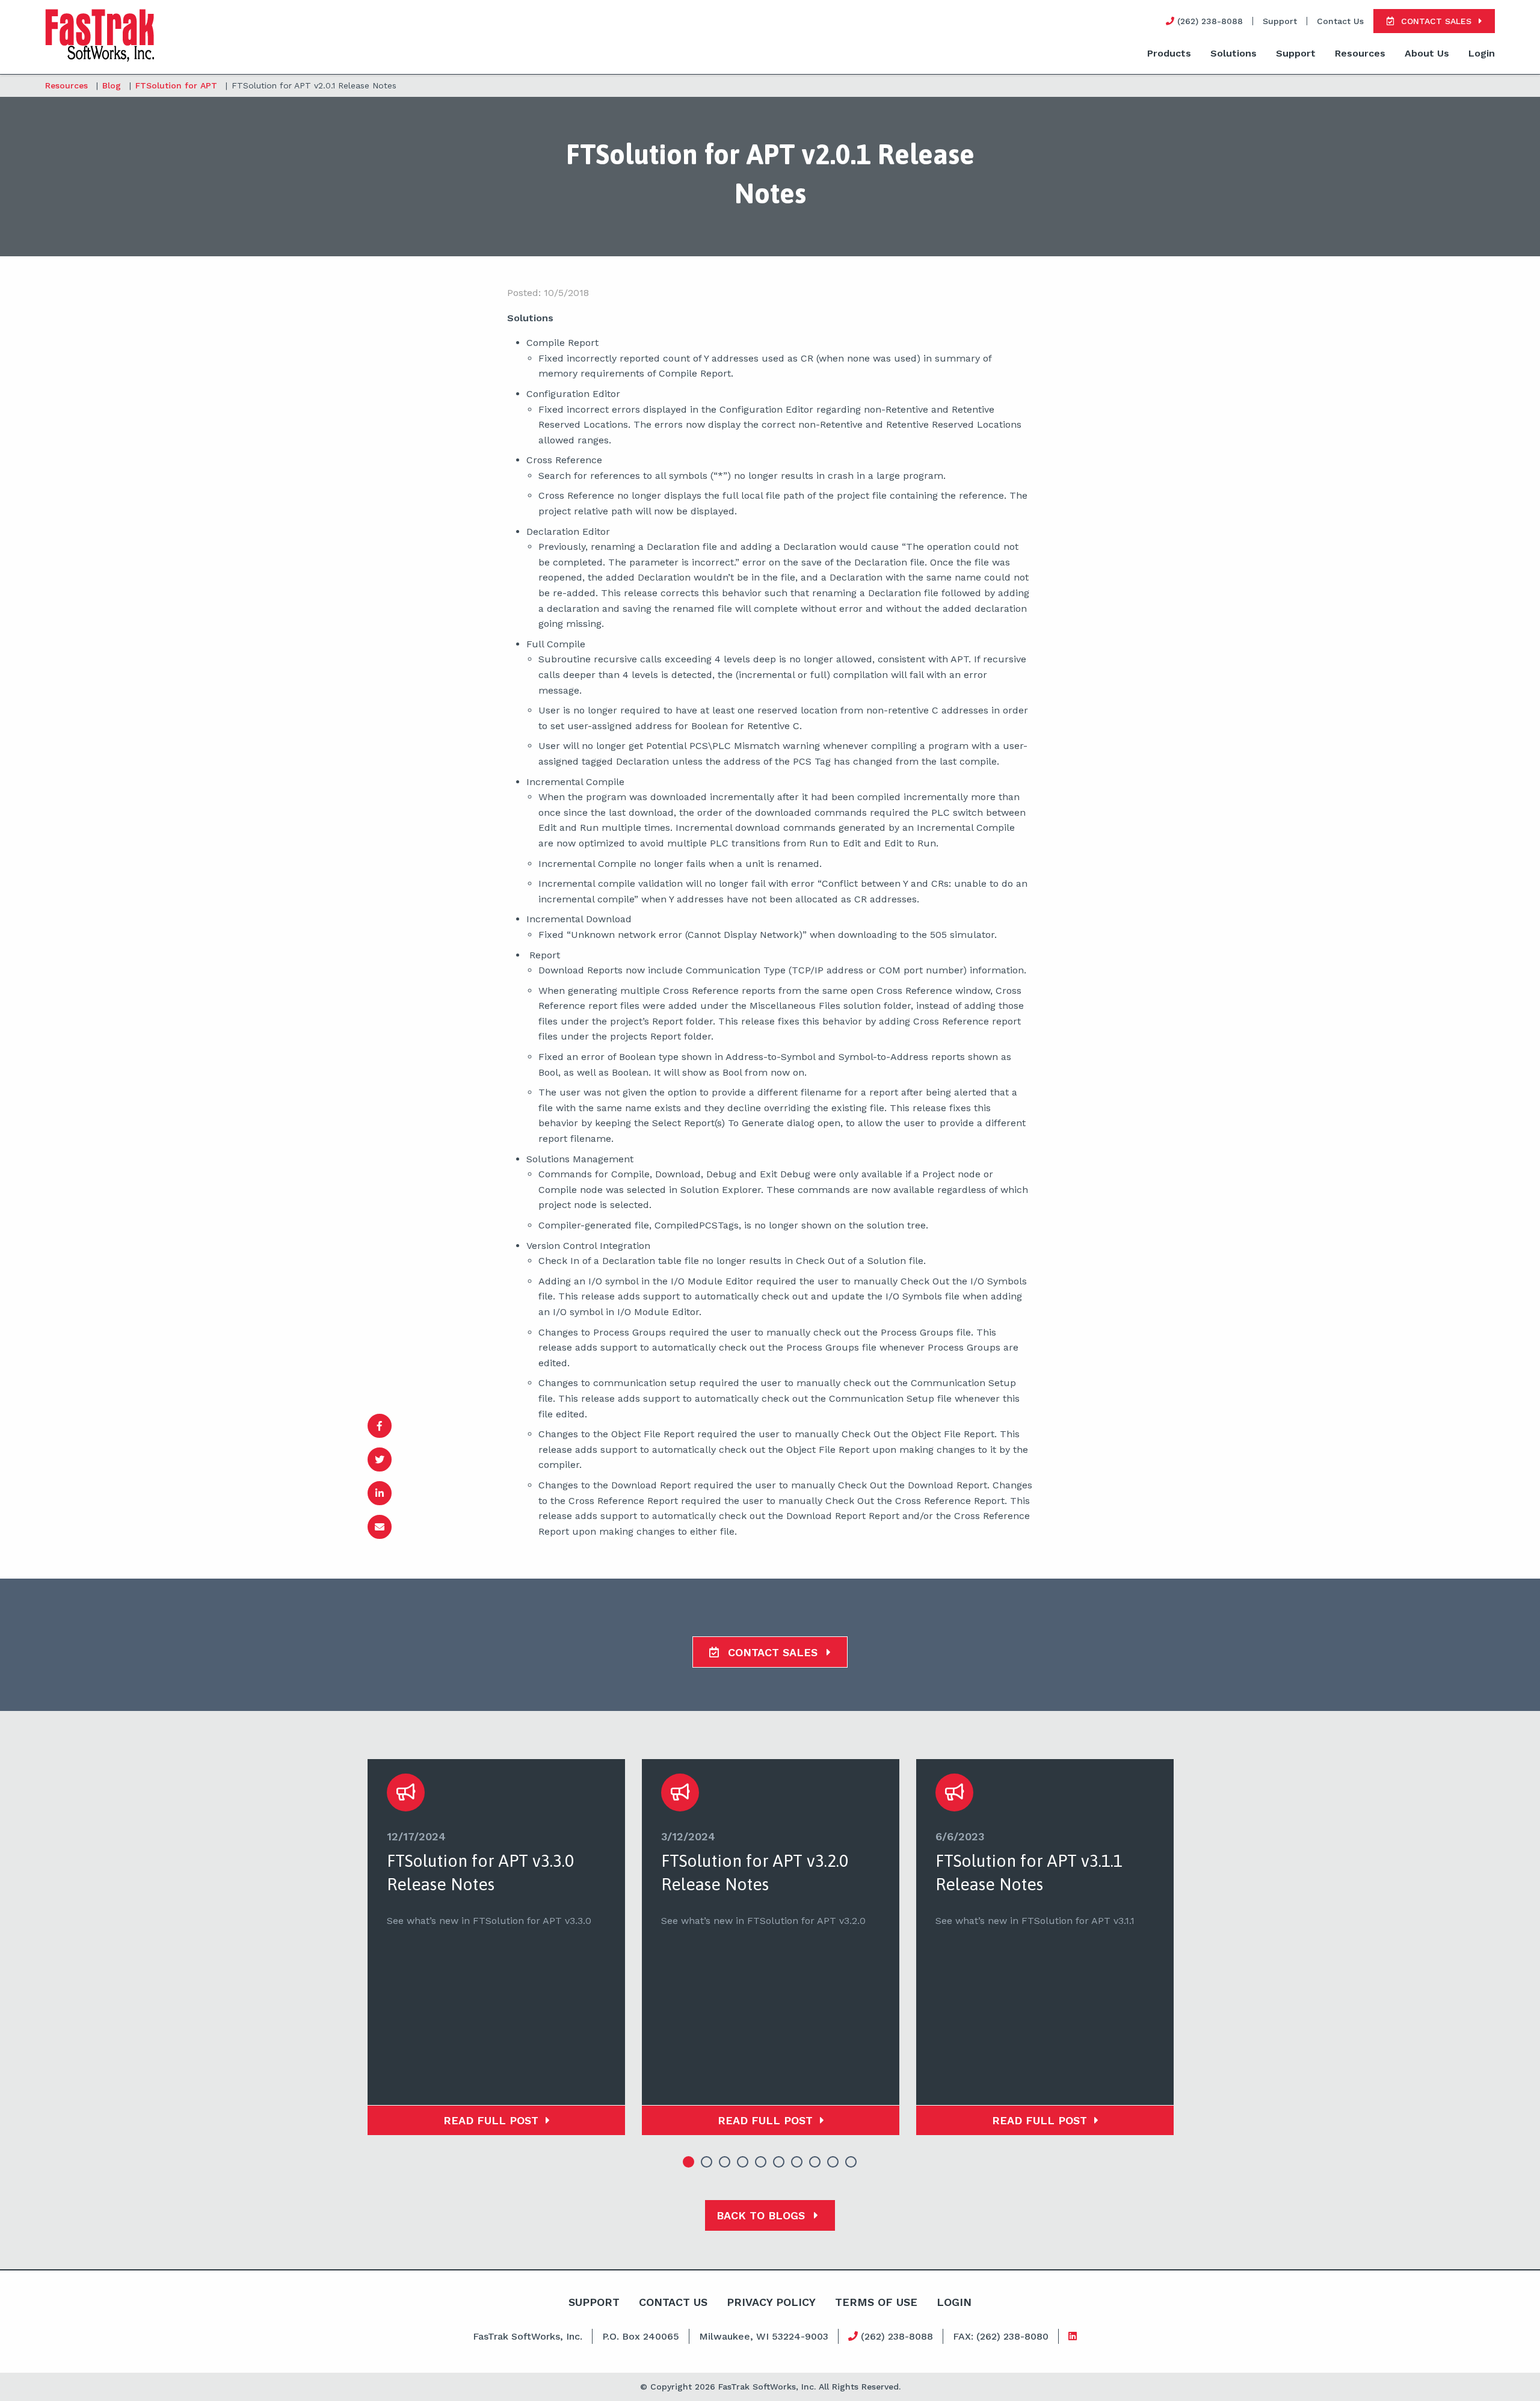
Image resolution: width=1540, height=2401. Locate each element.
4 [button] (743, 2162)
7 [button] (797, 2162)
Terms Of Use (876, 2302)
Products (1169, 53)
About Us (1427, 53)
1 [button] (689, 2162)
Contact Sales (773, 1652)
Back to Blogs (762, 2215)
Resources (1360, 53)
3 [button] (725, 2162)
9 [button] (833, 2162)
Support (1280, 21)
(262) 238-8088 (895, 2336)
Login (1482, 53)
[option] (496, 1947)
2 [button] (707, 2162)
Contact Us (1340, 21)
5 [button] (761, 2162)
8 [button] (815, 2162)
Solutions (1234, 53)
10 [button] (851, 2162)
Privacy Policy (771, 2302)
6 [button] (779, 2162)
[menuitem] (1169, 54)
